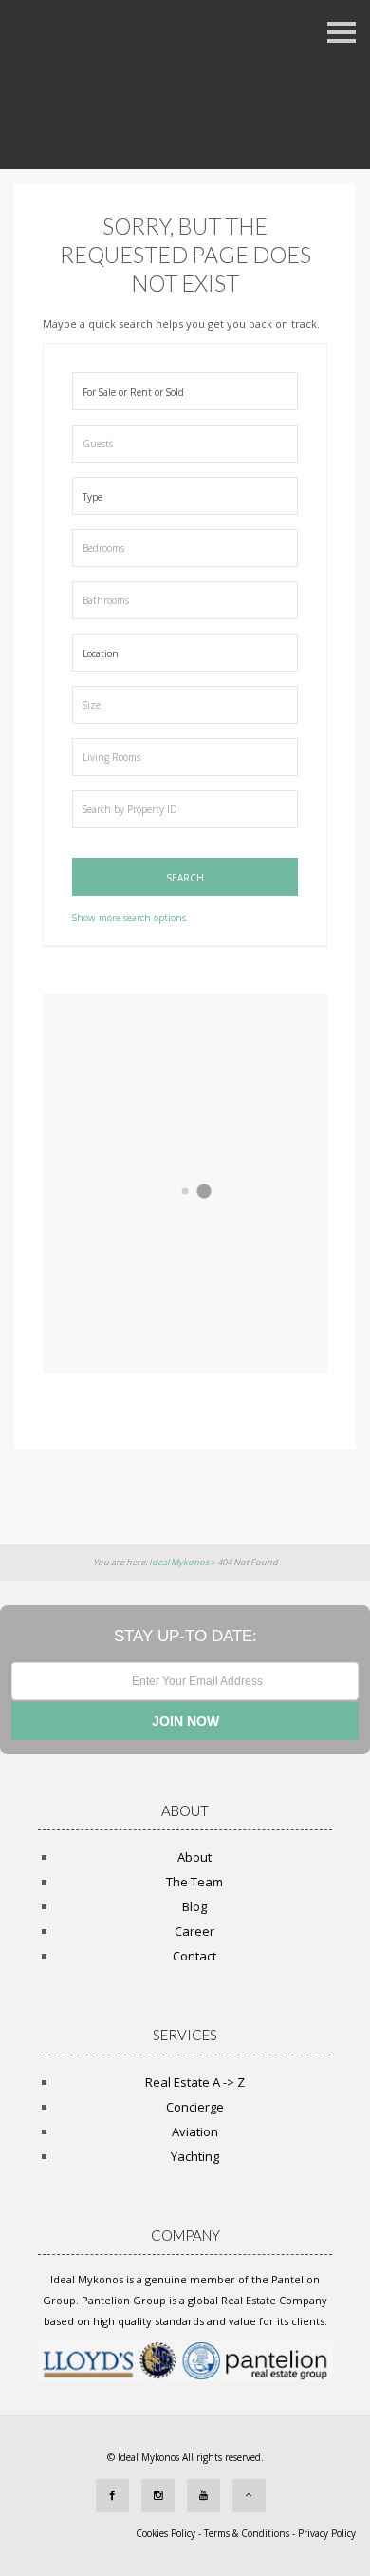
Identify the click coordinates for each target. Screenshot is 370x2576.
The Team (194, 1882)
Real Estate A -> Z (195, 2082)
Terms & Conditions (247, 2533)
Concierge (195, 2107)
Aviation (195, 2131)
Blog (194, 1906)
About (194, 1857)
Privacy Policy (327, 2533)
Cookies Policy (167, 2533)
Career (194, 1931)
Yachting (195, 2156)
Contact (194, 1956)
